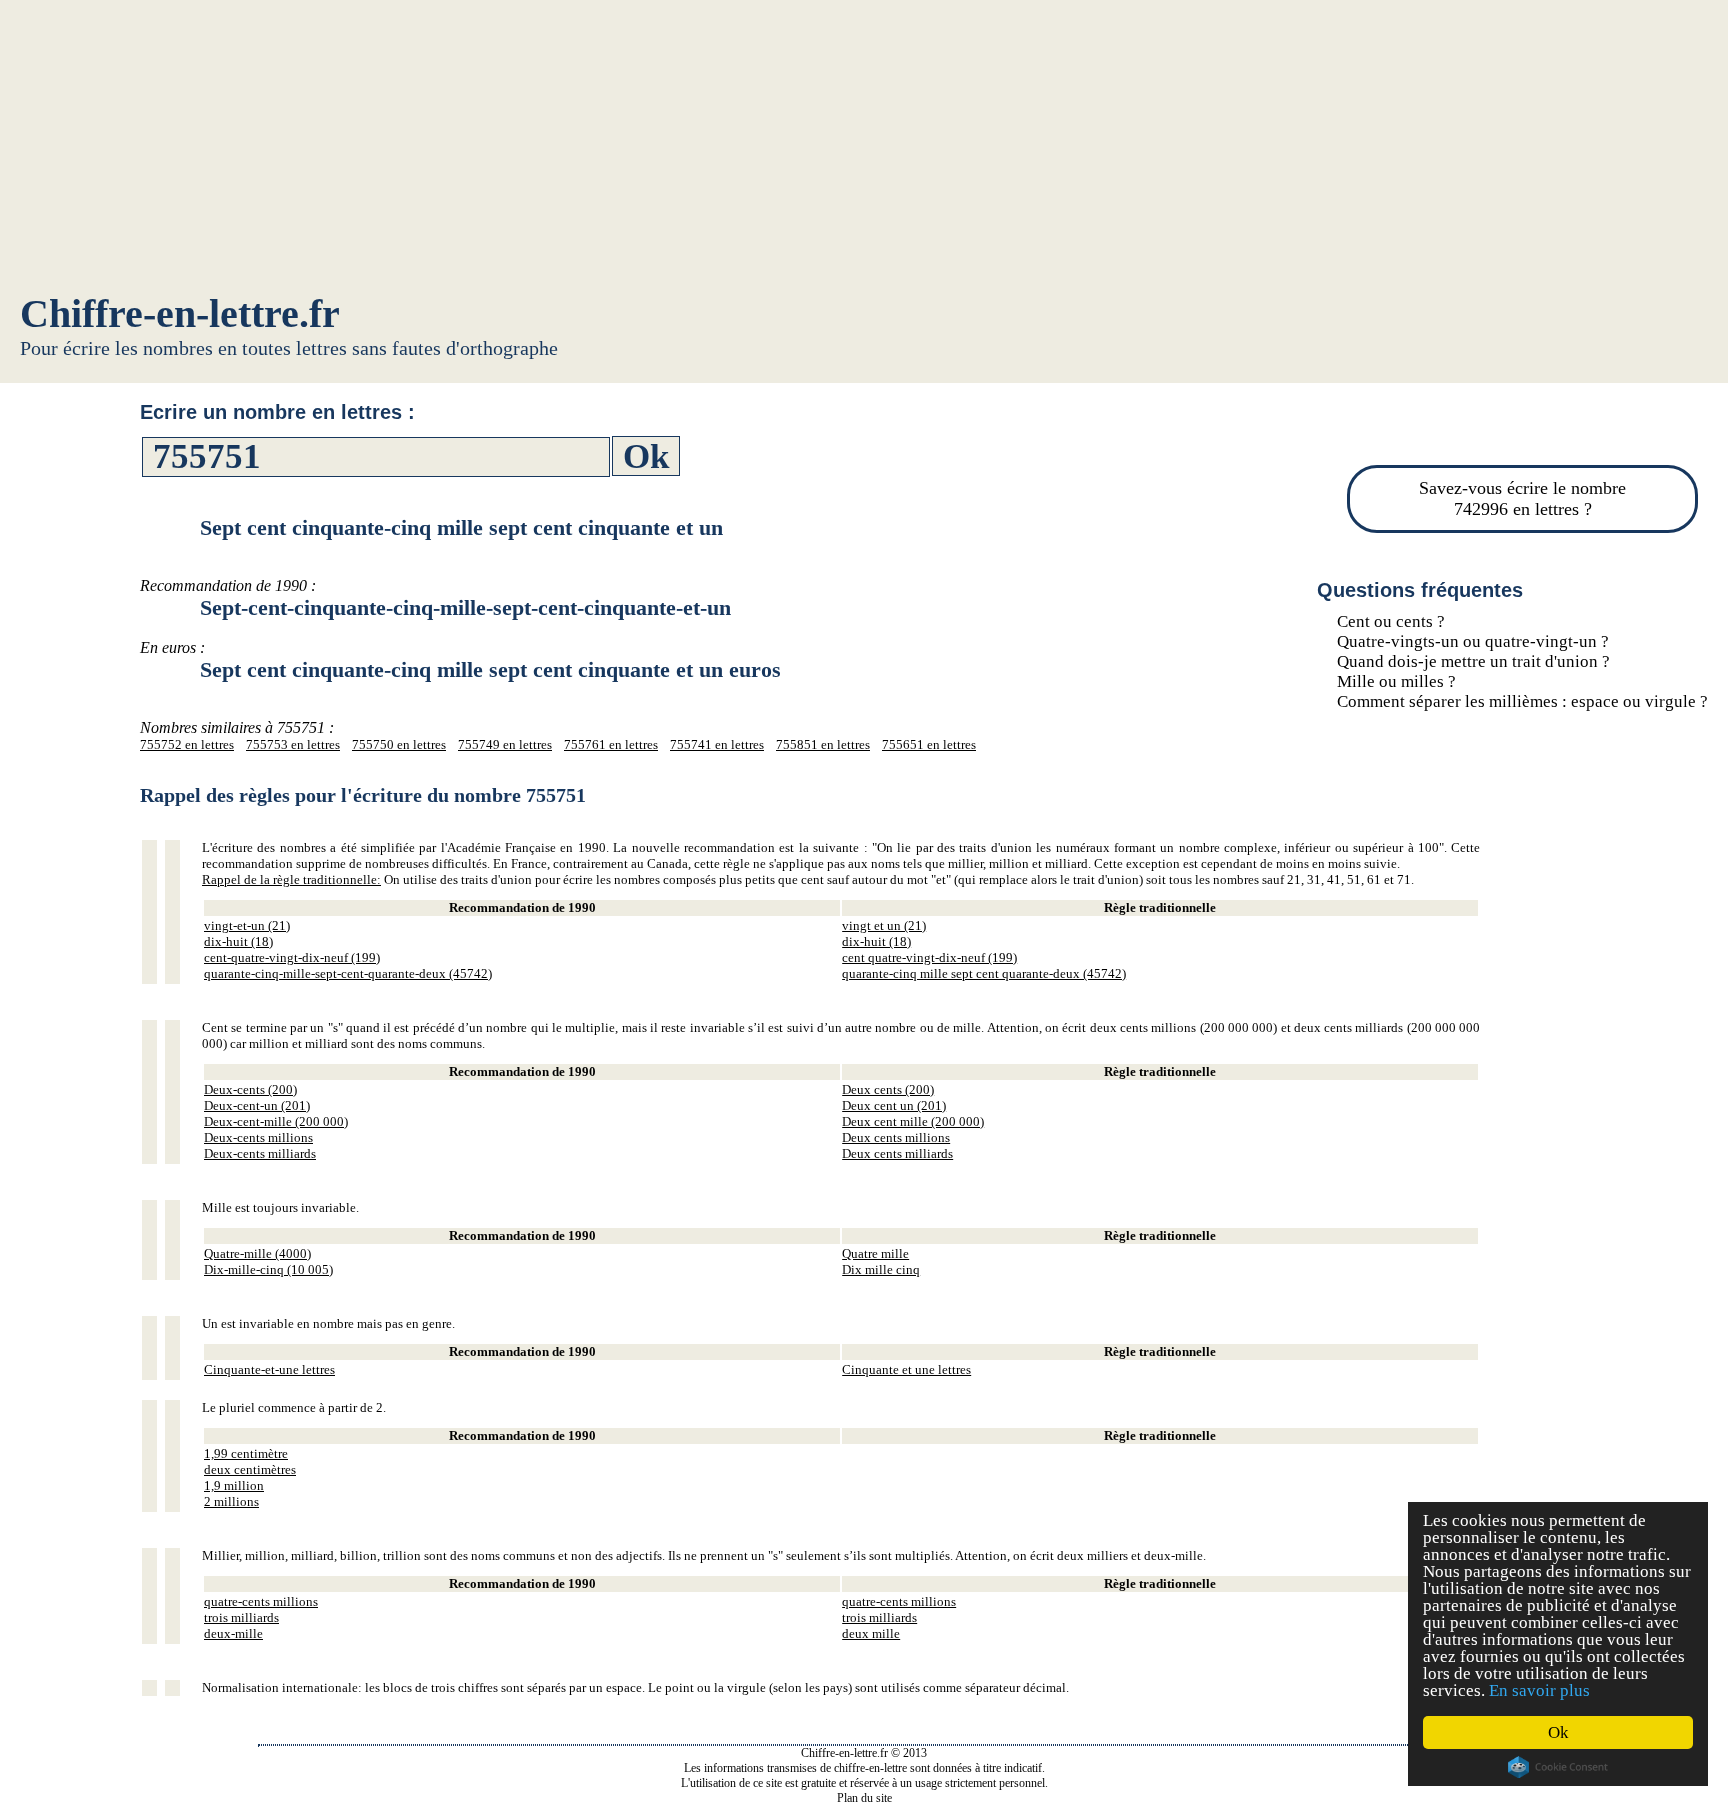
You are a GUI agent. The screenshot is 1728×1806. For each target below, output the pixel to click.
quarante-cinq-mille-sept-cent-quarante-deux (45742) (348, 973)
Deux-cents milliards (260, 1153)
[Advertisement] (864, 150)
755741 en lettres (717, 744)
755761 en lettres (611, 744)
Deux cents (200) (888, 1089)
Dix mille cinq (881, 1269)
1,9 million (234, 1485)
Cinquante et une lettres (906, 1369)
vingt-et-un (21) (247, 925)
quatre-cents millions (261, 1601)
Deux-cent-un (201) (257, 1105)
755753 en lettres (293, 744)
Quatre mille (875, 1253)
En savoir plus (1539, 1690)
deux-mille (233, 1633)
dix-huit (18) (238, 941)
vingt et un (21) (884, 925)
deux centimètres (250, 1469)
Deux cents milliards (897, 1153)
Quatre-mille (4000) (257, 1253)
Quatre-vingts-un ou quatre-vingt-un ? (1473, 641)
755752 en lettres (187, 744)
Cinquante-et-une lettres (269, 1369)
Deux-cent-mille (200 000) (276, 1121)
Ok (1558, 1732)
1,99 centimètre (246, 1453)
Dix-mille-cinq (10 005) (268, 1269)
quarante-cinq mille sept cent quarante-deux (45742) (984, 973)
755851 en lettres (823, 744)
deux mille (871, 1633)
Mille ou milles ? (1396, 681)
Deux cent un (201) (894, 1105)
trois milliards (241, 1617)
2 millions (231, 1501)
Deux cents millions (896, 1137)
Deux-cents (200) (250, 1089)
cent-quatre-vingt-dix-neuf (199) (292, 957)
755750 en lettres (399, 744)
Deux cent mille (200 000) (913, 1121)
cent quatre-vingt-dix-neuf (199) (929, 957)
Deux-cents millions (258, 1137)
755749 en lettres (505, 744)
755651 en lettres (929, 744)
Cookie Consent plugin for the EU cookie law (1558, 1767)
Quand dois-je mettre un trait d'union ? (1473, 661)
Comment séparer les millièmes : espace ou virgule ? (1522, 701)
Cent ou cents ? (1391, 621)
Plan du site (864, 1798)
